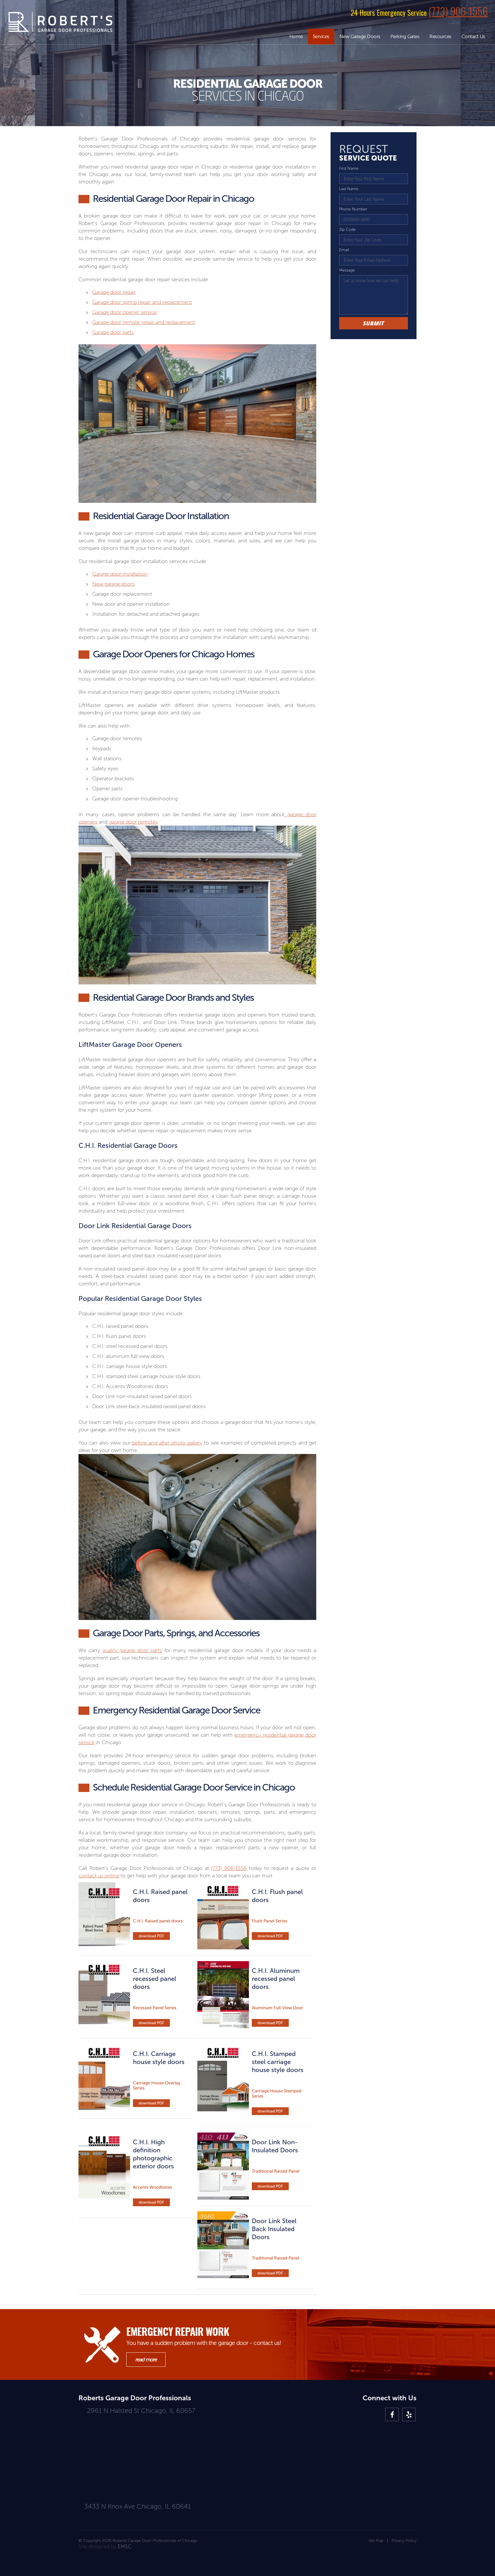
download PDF (151, 1936)
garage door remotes (132, 822)
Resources (440, 36)
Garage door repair (114, 292)
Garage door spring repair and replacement (142, 302)
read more (146, 2360)
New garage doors (113, 584)
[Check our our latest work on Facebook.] (392, 2415)
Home (296, 36)
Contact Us (473, 36)
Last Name (349, 189)
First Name (349, 168)
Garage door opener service (124, 312)
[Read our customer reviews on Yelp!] (409, 2415)
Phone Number (353, 209)
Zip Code (347, 229)
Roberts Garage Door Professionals (60, 22)
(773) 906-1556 (458, 11)
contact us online (99, 1876)
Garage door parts (113, 332)
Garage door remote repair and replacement (144, 322)
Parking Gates (405, 36)
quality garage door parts (132, 1650)
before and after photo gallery (167, 1443)
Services (321, 36)
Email (344, 250)
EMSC (125, 2546)
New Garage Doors (360, 36)
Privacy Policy (404, 2541)
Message (347, 270)
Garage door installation (120, 574)
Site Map (376, 2541)
